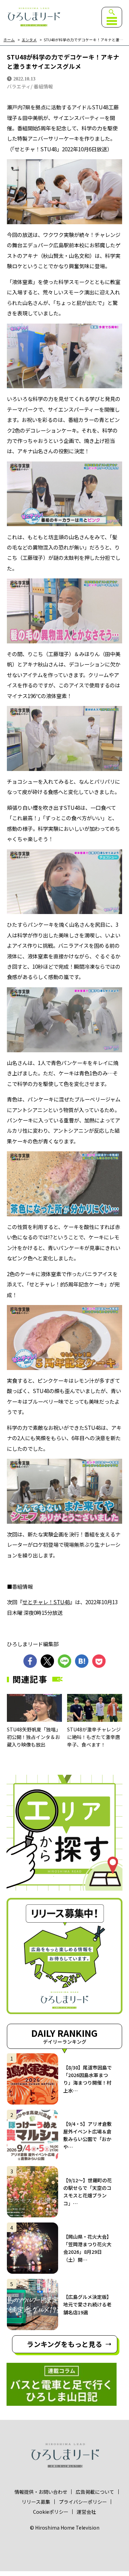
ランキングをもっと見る (64, 2344)
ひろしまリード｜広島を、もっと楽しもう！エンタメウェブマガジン (34, 17)
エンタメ (29, 40)
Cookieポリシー (51, 2512)
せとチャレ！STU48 (46, 1602)
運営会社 (86, 2512)
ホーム (9, 40)
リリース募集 (36, 2502)
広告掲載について (95, 2492)
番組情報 (43, 86)
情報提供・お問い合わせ (41, 2492)
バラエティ (19, 86)
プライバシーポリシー (83, 2502)
